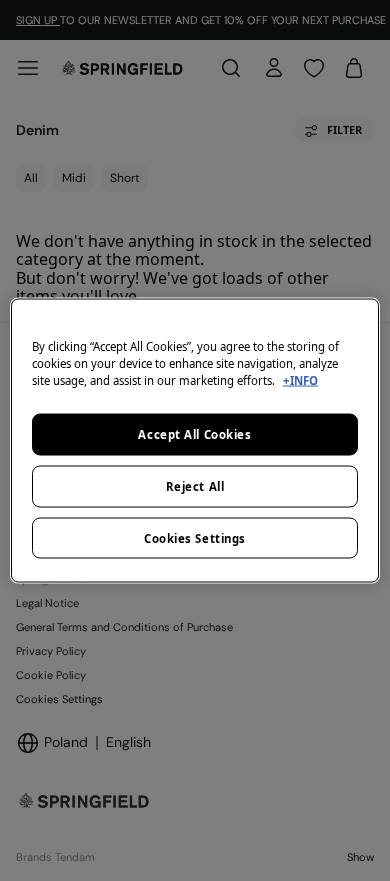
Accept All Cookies (194, 433)
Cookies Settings (195, 537)
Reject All (195, 485)
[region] (195, 440)
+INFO (300, 379)
